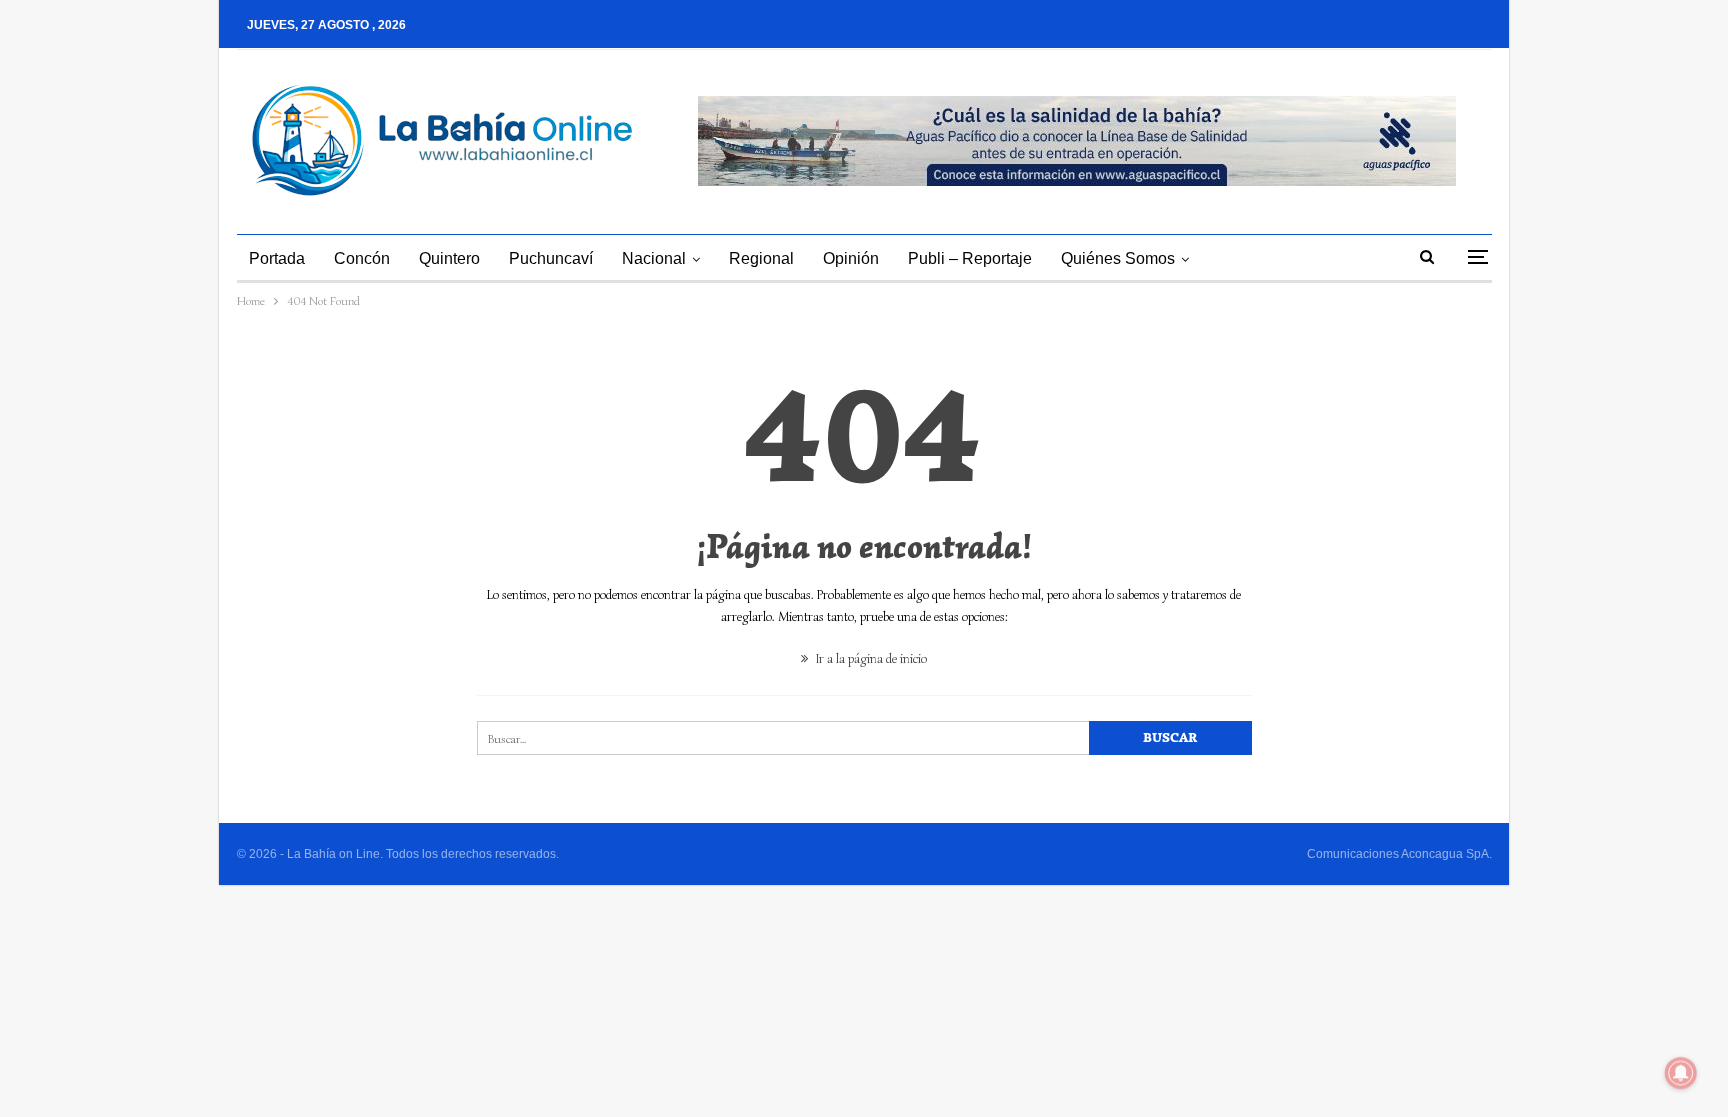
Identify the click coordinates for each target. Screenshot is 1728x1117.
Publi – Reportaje (970, 258)
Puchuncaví (551, 258)
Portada (277, 258)
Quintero (449, 258)
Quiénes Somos (1118, 258)
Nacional (654, 258)
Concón (362, 258)
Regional (761, 258)
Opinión (851, 258)
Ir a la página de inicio (870, 658)
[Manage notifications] (1681, 1073)
